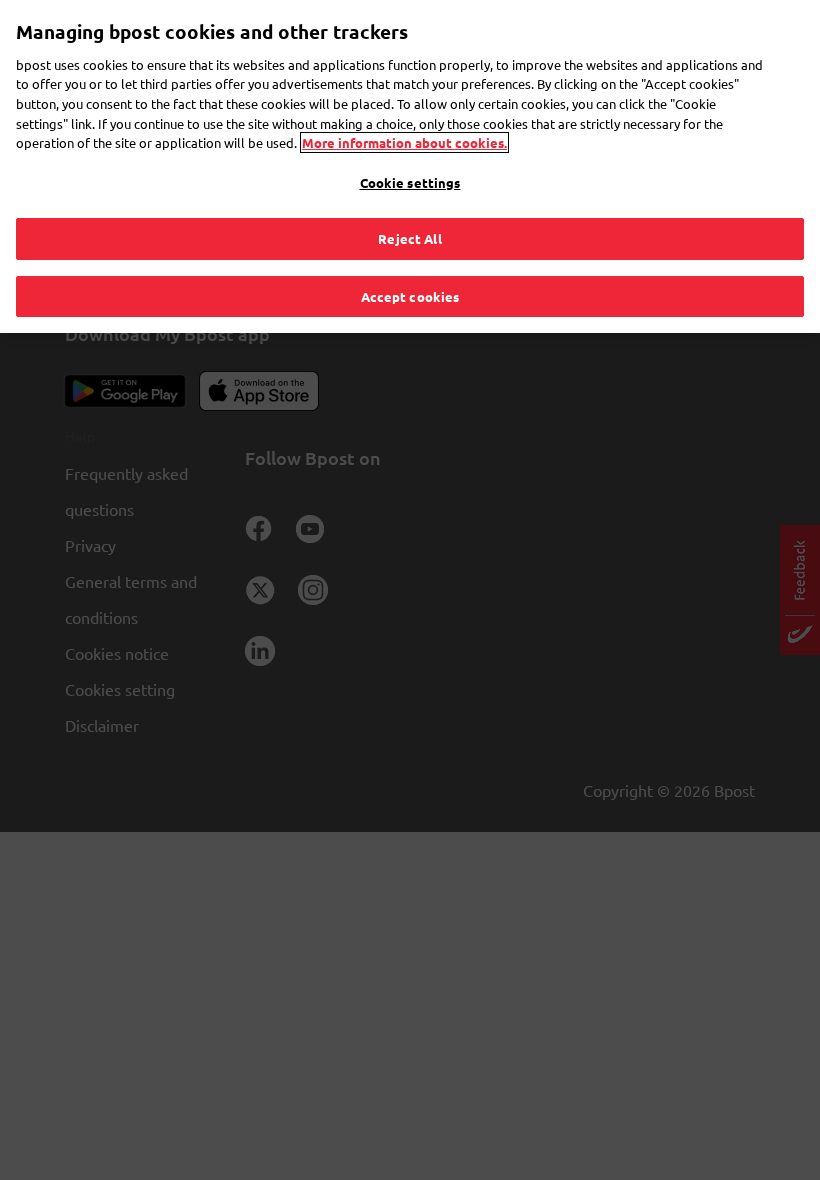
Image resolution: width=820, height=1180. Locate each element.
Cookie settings (410, 182)
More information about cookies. (404, 142)
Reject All (409, 238)
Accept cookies (410, 296)
